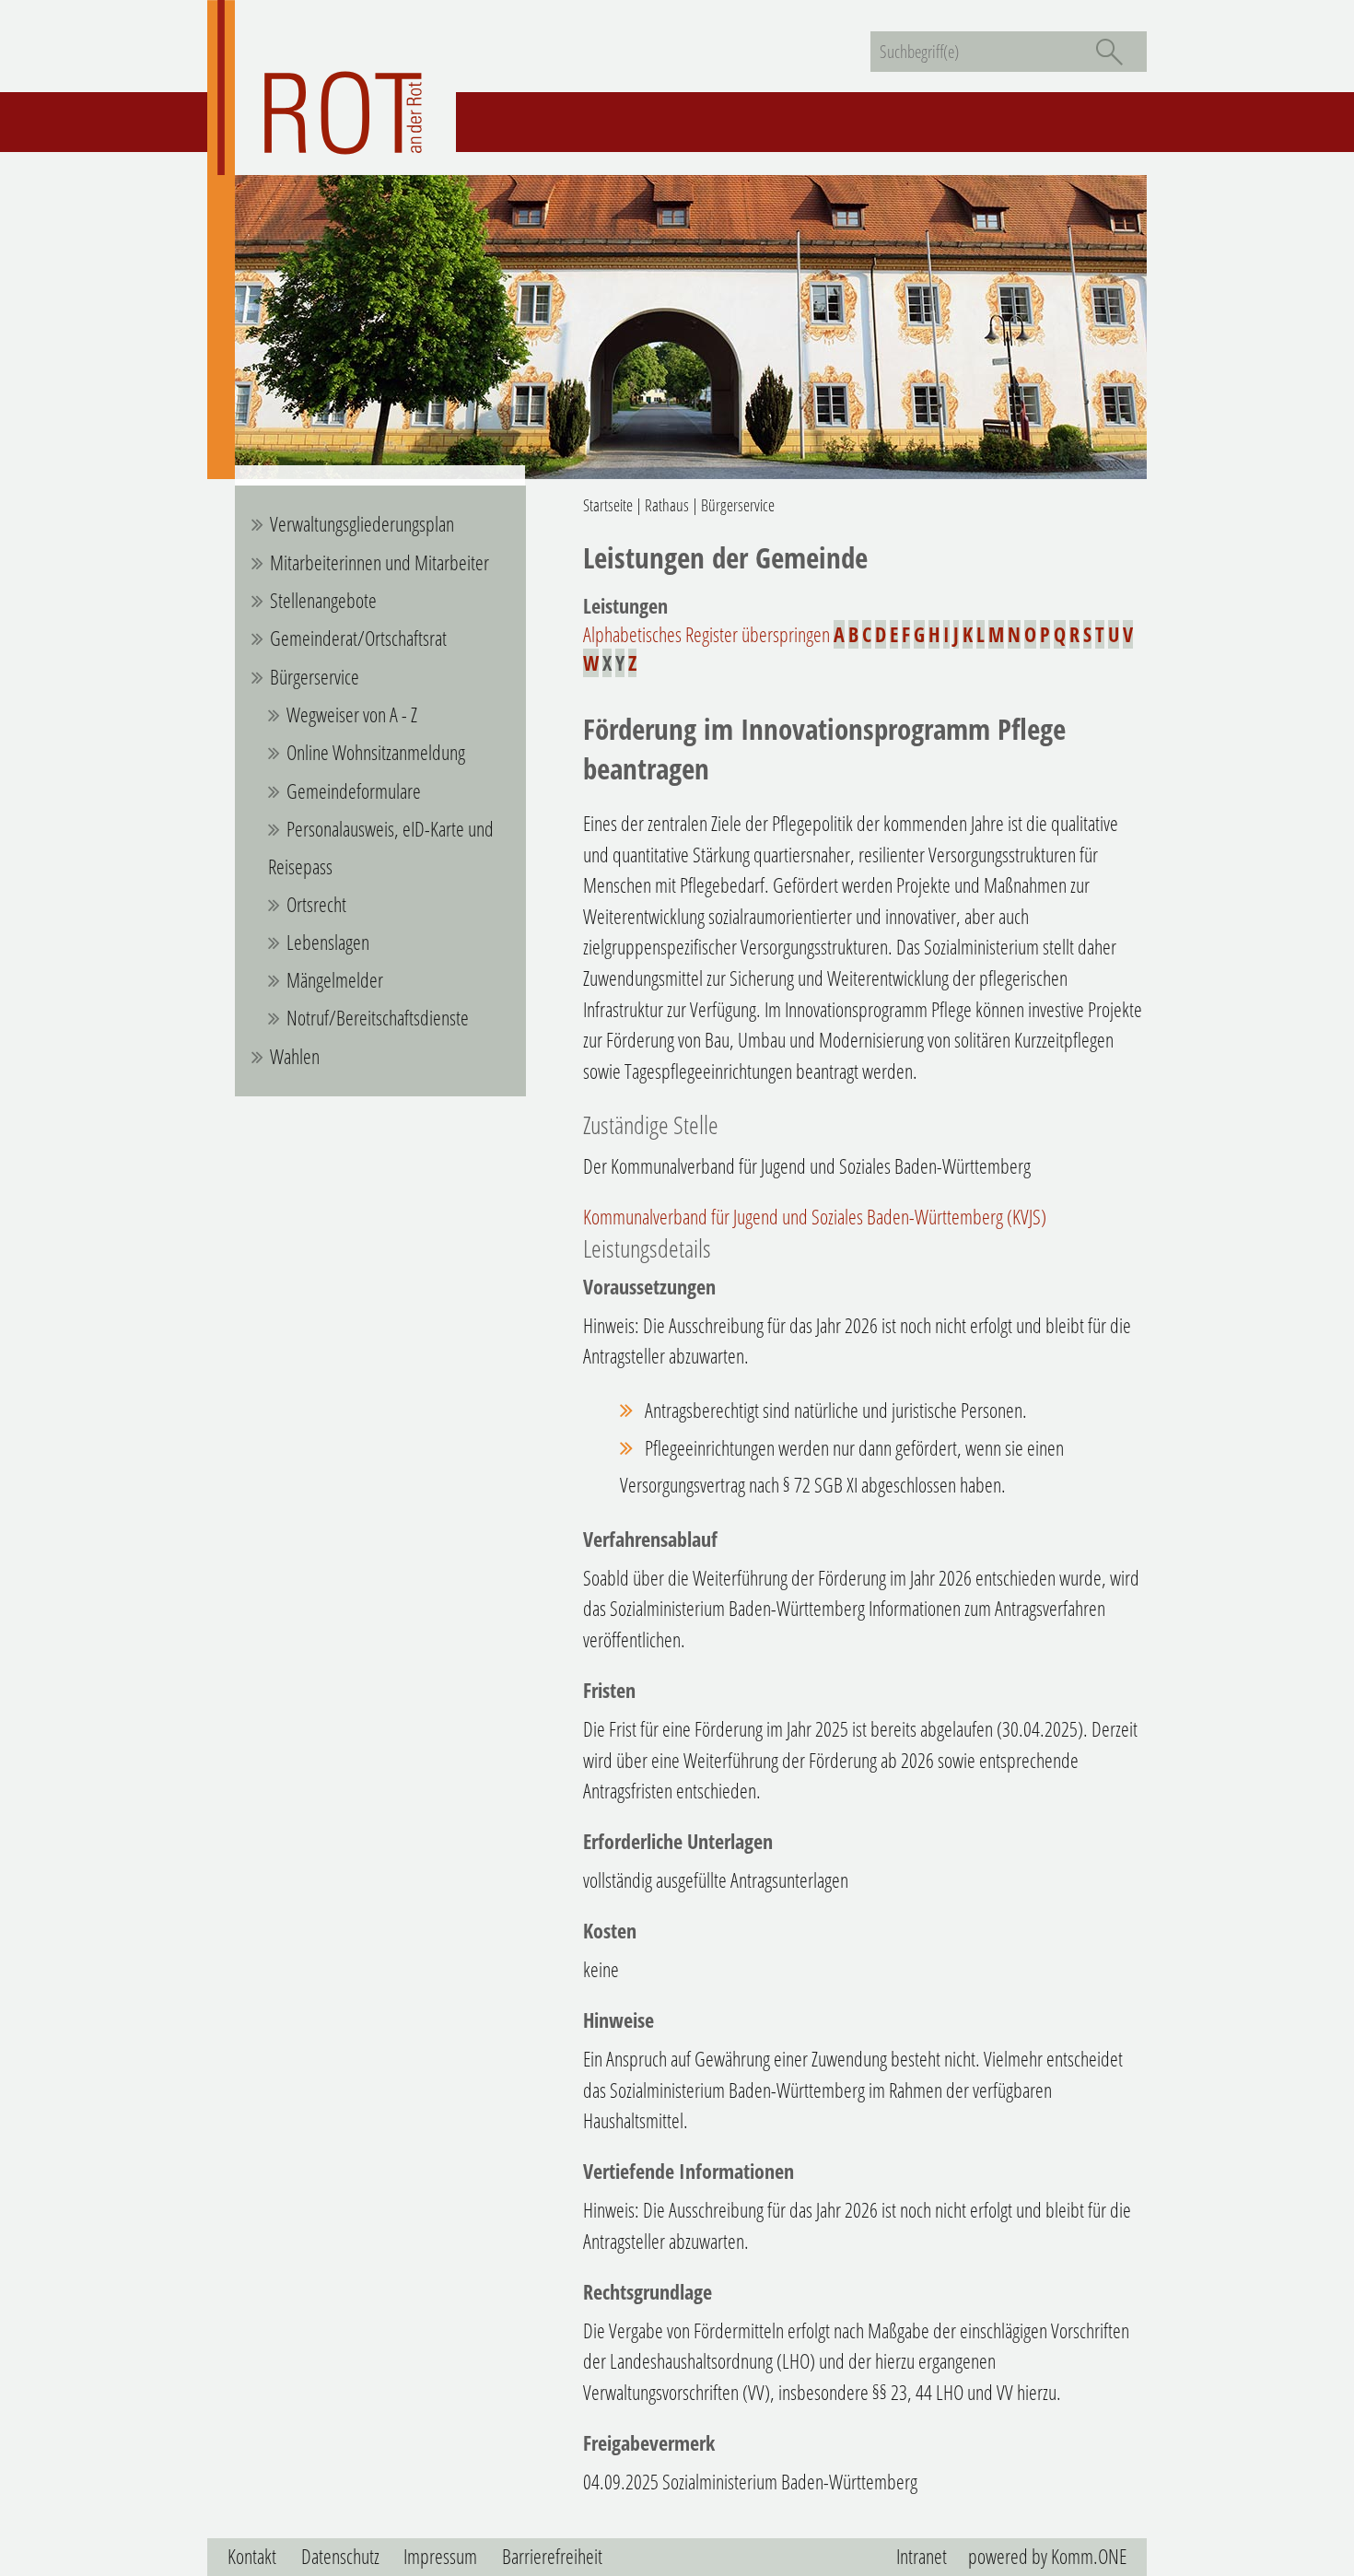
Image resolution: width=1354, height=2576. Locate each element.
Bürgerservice (315, 677)
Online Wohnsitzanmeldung (376, 752)
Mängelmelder (335, 980)
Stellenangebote (323, 600)
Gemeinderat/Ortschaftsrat (358, 638)
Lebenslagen (328, 942)
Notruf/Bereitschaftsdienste (378, 1018)
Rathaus (667, 505)
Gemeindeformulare (354, 791)
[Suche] (1109, 52)
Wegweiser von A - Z (352, 714)
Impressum (440, 2556)
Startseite (608, 505)
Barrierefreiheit (552, 2556)
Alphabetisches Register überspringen (706, 634)
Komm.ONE (1089, 2556)
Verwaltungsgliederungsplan (362, 524)
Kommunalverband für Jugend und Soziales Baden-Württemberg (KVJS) (815, 1217)
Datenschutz (340, 2556)
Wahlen (295, 1056)
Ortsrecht (316, 904)
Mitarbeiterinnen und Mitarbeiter (379, 562)
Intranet (922, 2556)
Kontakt (252, 2556)
